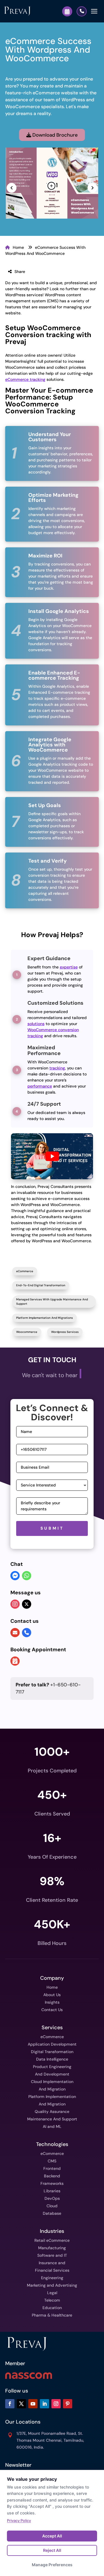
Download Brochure (54, 135)
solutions (36, 1024)
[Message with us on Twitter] (27, 1604)
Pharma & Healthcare (52, 2315)
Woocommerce (27, 1332)
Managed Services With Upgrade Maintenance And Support (52, 1302)
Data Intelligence (52, 2059)
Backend (52, 2176)
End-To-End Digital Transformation (41, 1285)
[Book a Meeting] (67, 11)
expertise (69, 967)
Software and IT (52, 2255)
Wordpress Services (65, 1332)
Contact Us (52, 2010)
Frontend (52, 2168)
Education (52, 2308)
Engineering (52, 2278)
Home (18, 247)
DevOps (52, 2198)
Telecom (52, 2300)
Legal (52, 2293)
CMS (52, 2161)
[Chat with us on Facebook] (15, 1576)
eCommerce (25, 1271)
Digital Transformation (52, 2052)
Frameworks (52, 2183)
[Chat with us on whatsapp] (27, 1576)
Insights (52, 2002)
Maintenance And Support (52, 2119)
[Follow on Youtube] (33, 2404)
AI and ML (52, 2126)
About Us (52, 1995)
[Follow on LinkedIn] (44, 2404)
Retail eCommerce (52, 2240)
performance (40, 1086)
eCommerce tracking (25, 379)
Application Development (52, 2044)
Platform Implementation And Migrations (44, 1318)
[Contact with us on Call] (27, 1633)
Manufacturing (52, 2248)
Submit (52, 1528)
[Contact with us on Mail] (15, 1633)
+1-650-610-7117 (48, 1688)
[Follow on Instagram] (56, 2404)
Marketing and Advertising (52, 2285)
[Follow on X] (21, 2404)
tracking (57, 1068)
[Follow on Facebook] (10, 2404)
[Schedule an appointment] (15, 1662)
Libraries (52, 2191)
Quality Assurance (52, 2111)
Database (52, 2213)
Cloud (52, 2206)
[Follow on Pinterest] (68, 2404)
